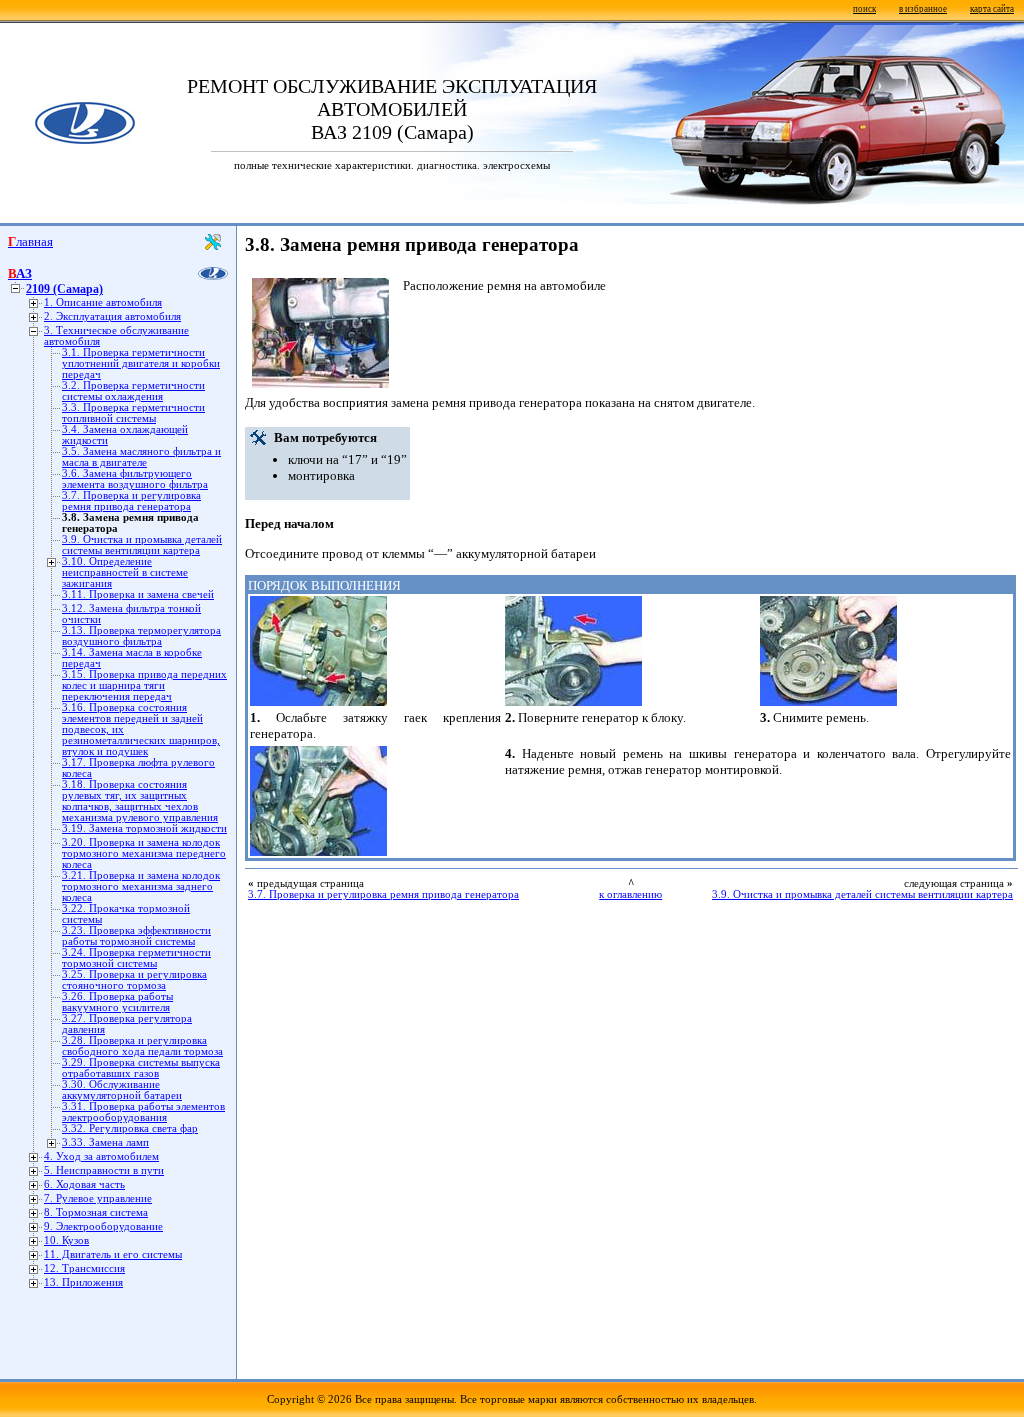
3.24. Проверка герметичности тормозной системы (136, 958)
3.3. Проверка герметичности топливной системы (133, 413)
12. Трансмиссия (84, 1268)
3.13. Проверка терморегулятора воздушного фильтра (141, 636)
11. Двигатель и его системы (113, 1254)
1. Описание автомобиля (103, 302)
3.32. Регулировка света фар (130, 1128)
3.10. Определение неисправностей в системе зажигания (125, 572)
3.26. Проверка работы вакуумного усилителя (117, 1002)
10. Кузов (66, 1240)
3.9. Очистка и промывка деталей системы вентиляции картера (142, 545)
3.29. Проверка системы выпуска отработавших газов (141, 1068)
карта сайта (992, 9)
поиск (864, 9)
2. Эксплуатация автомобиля (112, 316)
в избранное (923, 9)
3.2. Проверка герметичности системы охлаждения (133, 391)
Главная (30, 241)
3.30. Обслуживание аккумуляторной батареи (122, 1090)
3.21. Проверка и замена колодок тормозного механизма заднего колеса (141, 886)
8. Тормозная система (96, 1212)
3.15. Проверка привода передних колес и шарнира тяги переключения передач (144, 685)
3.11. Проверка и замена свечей (138, 594)
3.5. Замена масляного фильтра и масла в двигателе (141, 457)
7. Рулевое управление (98, 1198)
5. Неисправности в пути (104, 1170)
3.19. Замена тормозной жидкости (144, 828)
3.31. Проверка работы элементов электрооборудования (143, 1112)
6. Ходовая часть (84, 1184)
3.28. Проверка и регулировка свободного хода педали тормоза (142, 1046)
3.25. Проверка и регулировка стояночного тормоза (134, 980)
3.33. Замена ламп (105, 1142)
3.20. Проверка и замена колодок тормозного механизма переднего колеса (144, 853)
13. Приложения (83, 1282)
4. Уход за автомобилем (101, 1156)
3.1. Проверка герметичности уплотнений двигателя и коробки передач (141, 363)
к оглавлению (630, 894)
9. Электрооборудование (103, 1226)
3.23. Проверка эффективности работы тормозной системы (136, 936)
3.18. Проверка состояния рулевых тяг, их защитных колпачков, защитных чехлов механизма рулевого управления (140, 801)
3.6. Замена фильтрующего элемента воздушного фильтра (135, 479)
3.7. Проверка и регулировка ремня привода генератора (131, 501)
